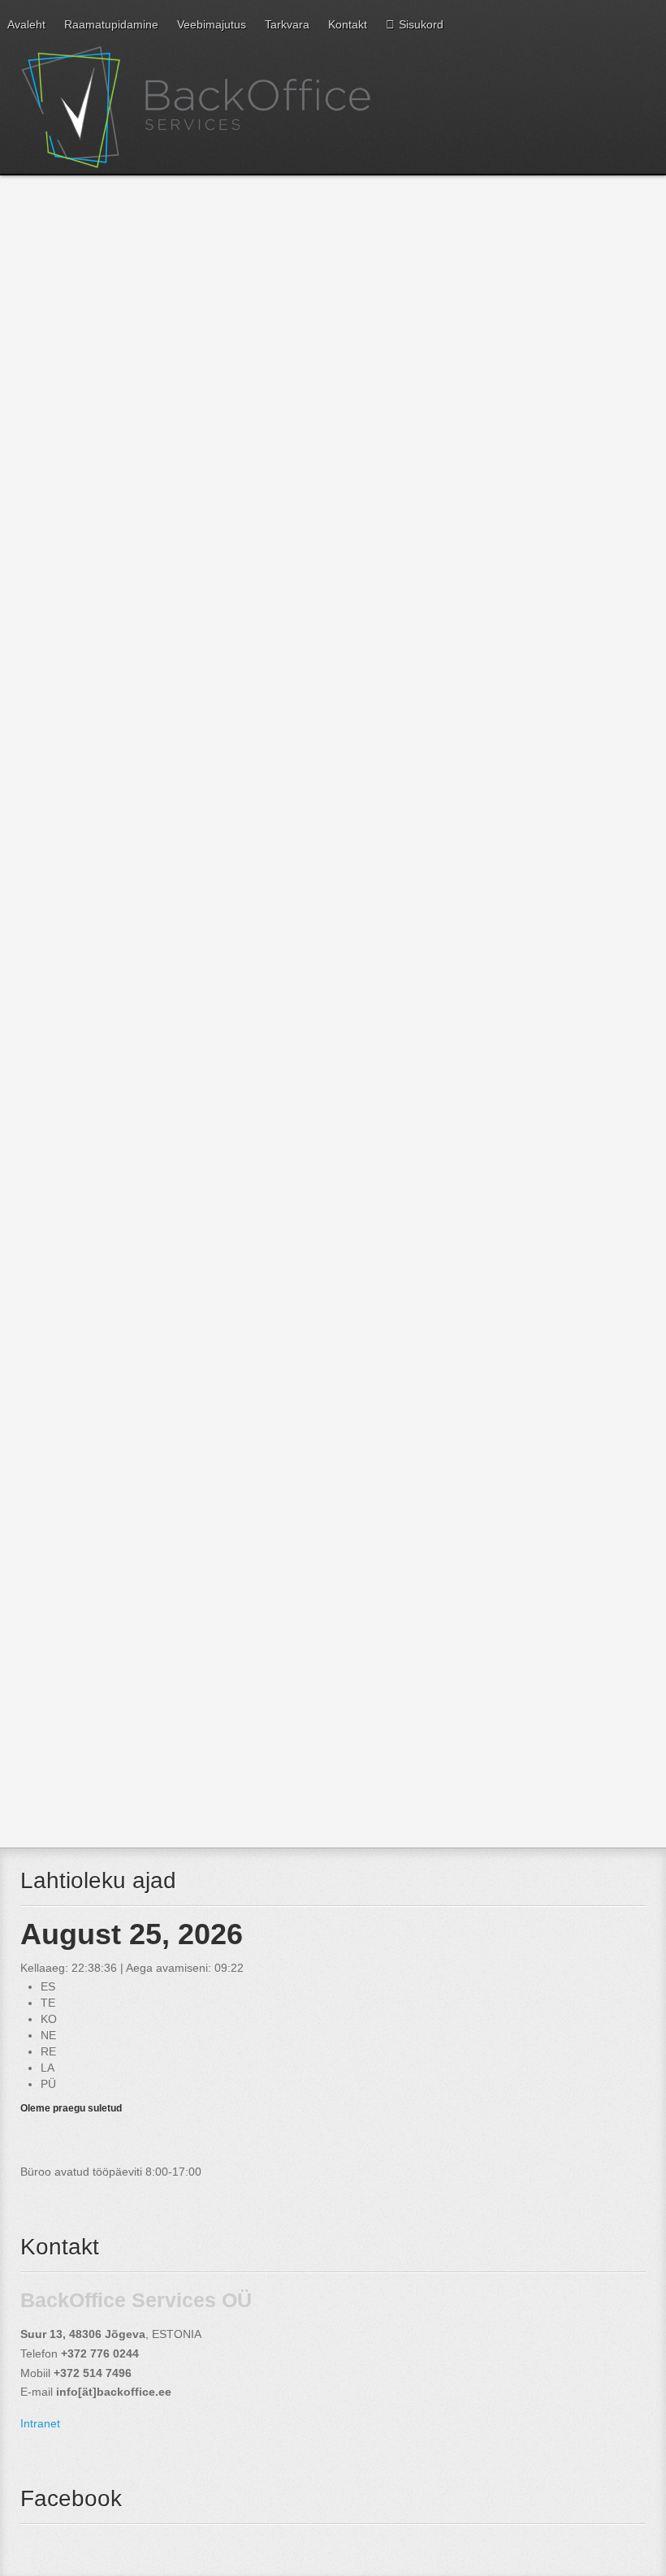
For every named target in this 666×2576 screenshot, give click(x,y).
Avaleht (26, 24)
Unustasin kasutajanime (95, 1794)
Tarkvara (287, 24)
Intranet (40, 2423)
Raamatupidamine (111, 24)
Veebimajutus (212, 24)
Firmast (56, 773)
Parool (37, 1653)
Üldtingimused (84, 1143)
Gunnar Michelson (71, 558)
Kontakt (348, 24)
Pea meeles (51, 1718)
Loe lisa (43, 452)
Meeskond (68, 488)
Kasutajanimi (53, 1589)
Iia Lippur (48, 663)
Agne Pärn (52, 603)
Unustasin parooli (79, 1777)
